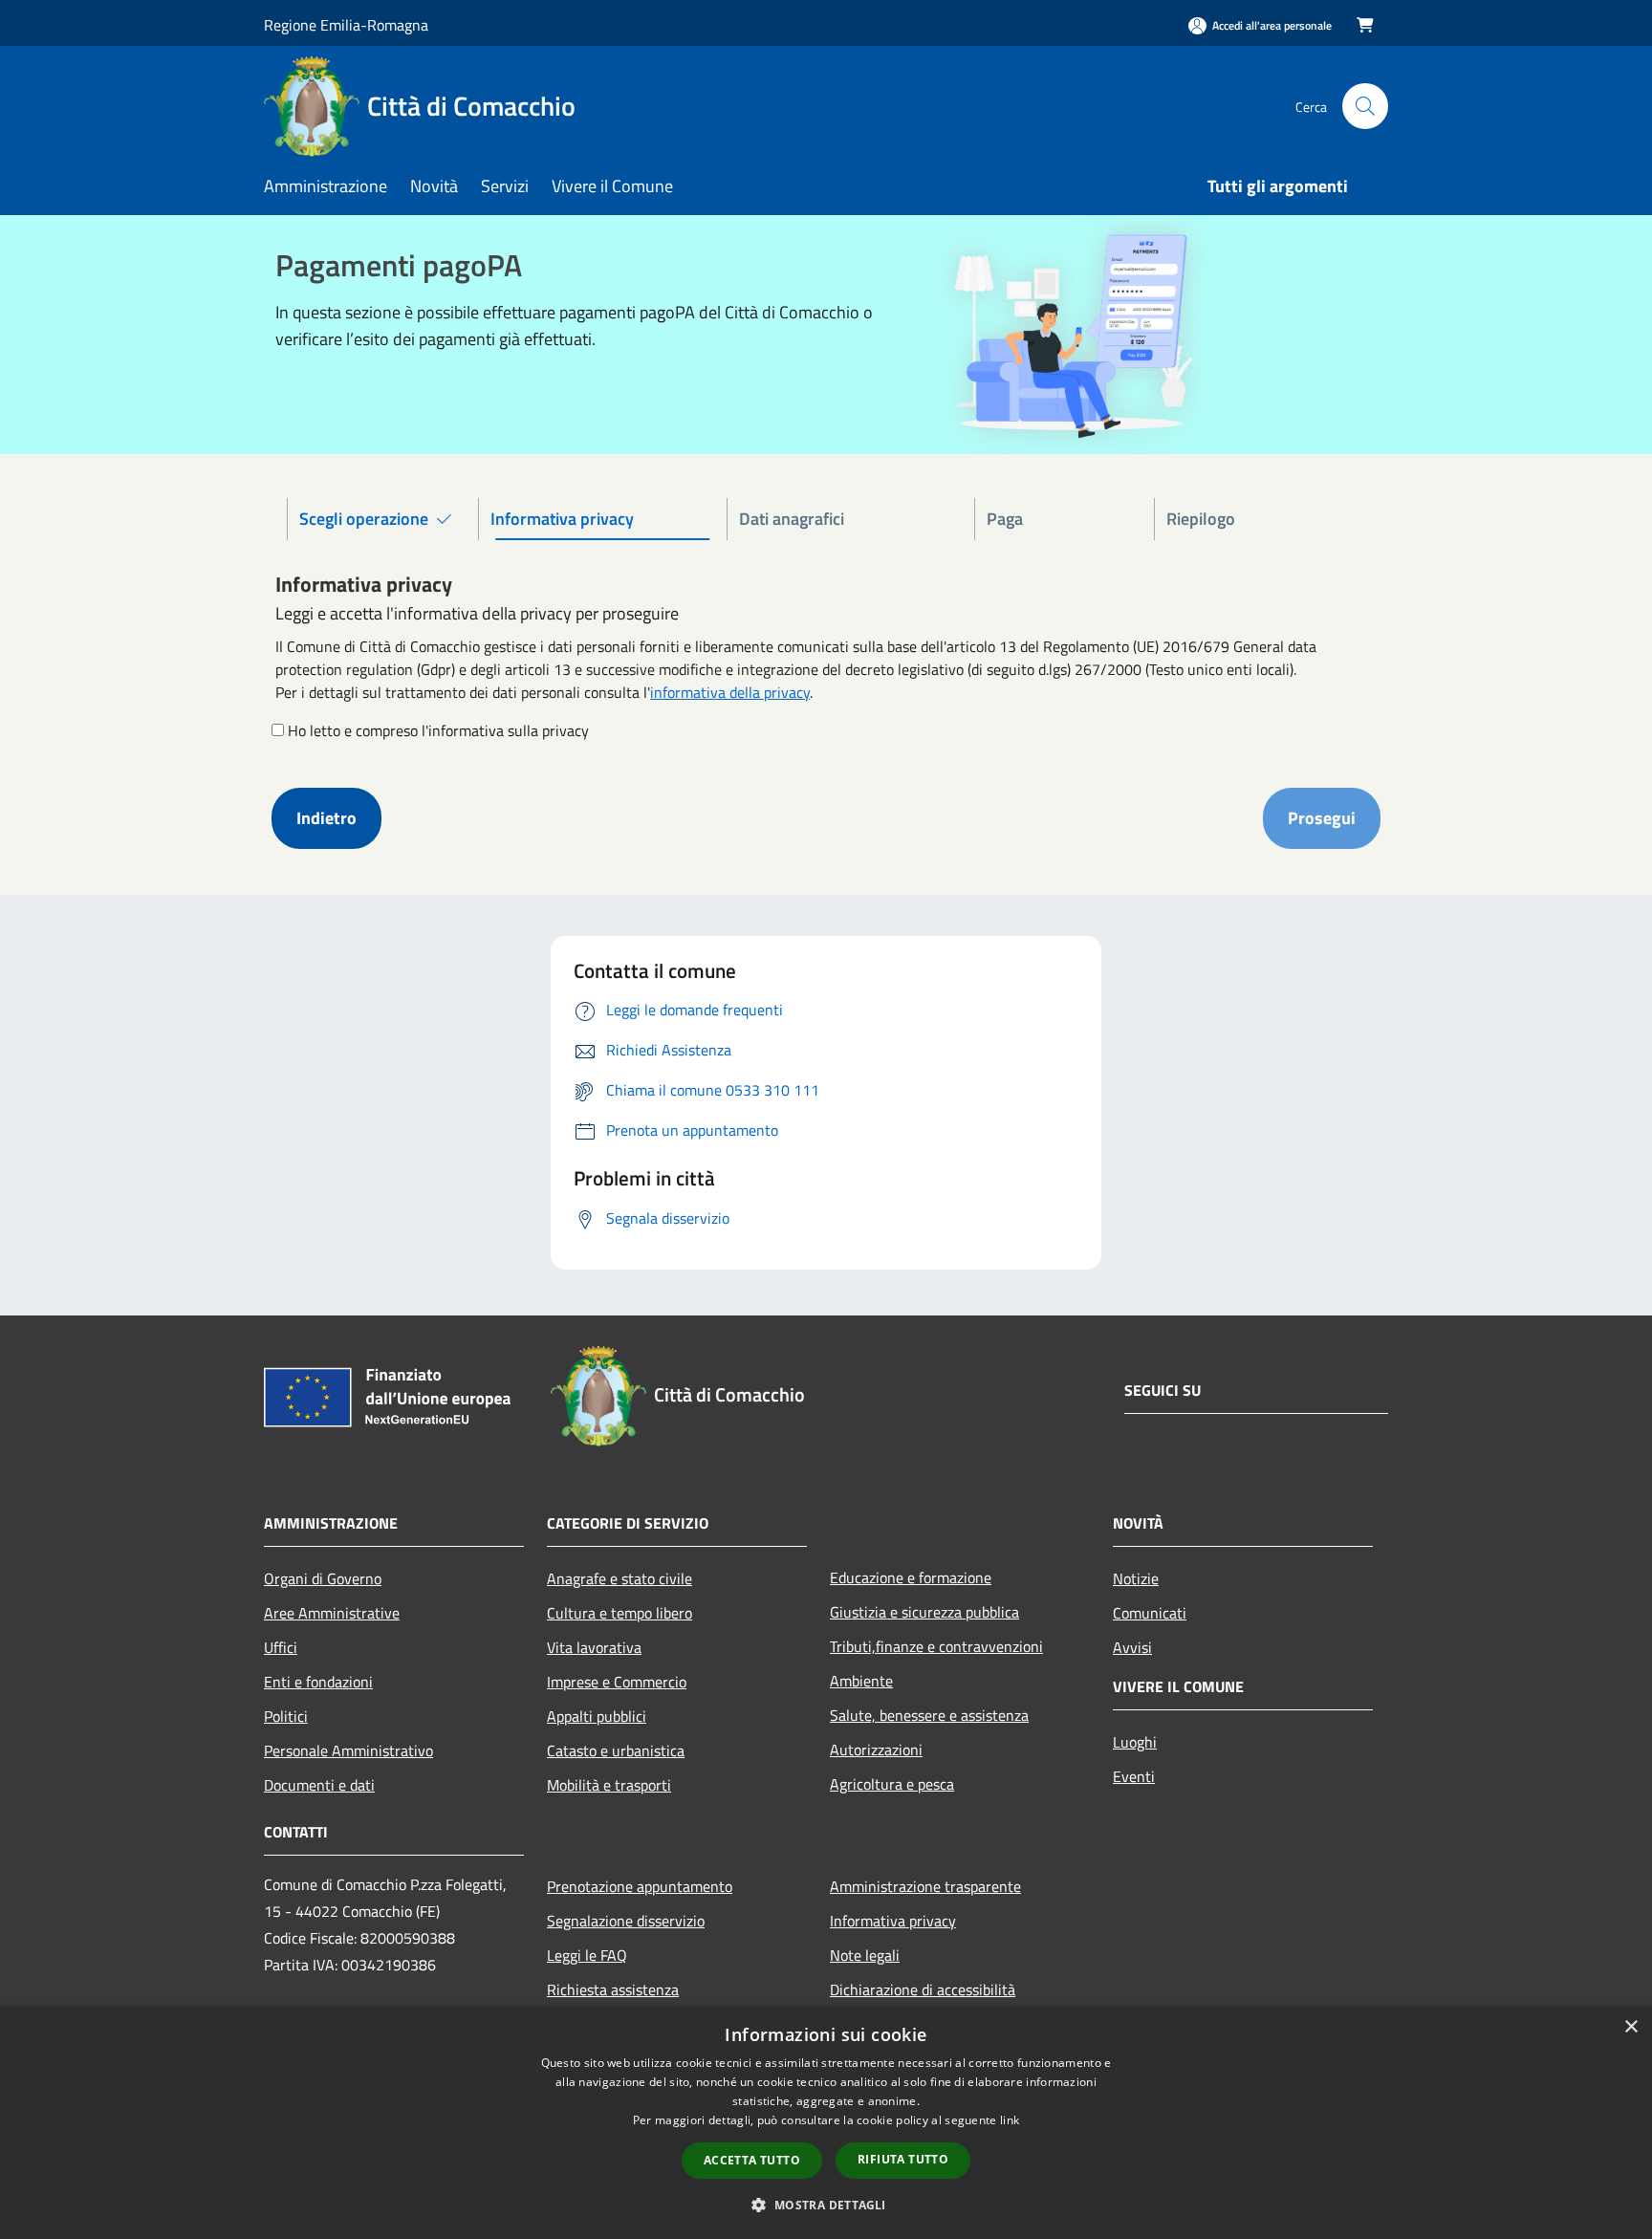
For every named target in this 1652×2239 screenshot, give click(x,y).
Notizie (1136, 1578)
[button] (826, 2205)
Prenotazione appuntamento (640, 1886)
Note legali (865, 1955)
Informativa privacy (893, 1921)
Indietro (326, 818)
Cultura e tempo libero (619, 1613)
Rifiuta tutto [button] (903, 2159)
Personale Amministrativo (348, 1750)
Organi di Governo (323, 1578)
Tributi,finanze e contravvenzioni (936, 1646)
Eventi (1134, 1776)
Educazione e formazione (911, 1577)
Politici (286, 1716)
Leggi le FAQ (587, 1955)
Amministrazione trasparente (925, 1886)
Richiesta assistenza (613, 1989)
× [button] (1630, 2027)
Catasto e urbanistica (616, 1750)
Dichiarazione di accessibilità (923, 1989)
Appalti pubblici (597, 1716)
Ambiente (861, 1681)
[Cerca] (1365, 106)
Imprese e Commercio (617, 1682)
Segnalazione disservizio (626, 1921)
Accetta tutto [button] (752, 2160)
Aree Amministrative (332, 1613)
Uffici (281, 1647)
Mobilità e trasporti (609, 1785)
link (1010, 2120)
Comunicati (1150, 1613)
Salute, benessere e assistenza (929, 1715)
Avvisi (1132, 1647)
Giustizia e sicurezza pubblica (924, 1612)
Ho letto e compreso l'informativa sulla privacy (438, 730)
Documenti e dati (319, 1785)
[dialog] (826, 2123)
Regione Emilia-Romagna (346, 25)
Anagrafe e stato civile (619, 1578)
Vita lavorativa (594, 1647)
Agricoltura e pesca (892, 1784)
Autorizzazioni (876, 1750)
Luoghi (1135, 1742)
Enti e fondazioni (318, 1682)
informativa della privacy (730, 692)
